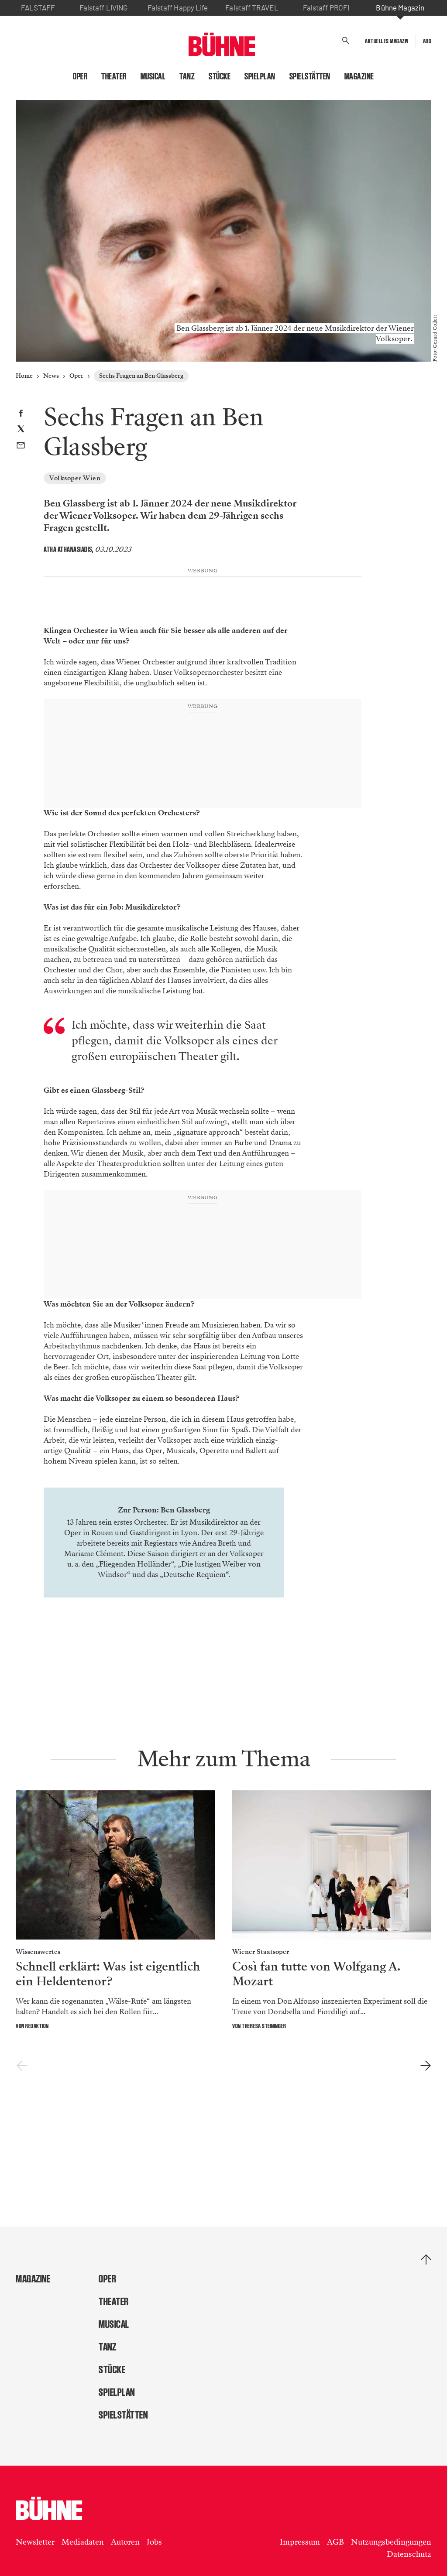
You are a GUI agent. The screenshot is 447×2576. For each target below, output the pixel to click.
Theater (114, 76)
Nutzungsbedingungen (391, 2542)
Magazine (359, 76)
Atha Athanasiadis (68, 549)
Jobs (154, 2542)
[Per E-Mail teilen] (21, 446)
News (51, 376)
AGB (335, 2542)
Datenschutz (409, 2554)
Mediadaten (83, 2542)
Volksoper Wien (75, 478)
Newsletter (35, 2542)
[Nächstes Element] (425, 2066)
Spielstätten (310, 76)
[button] (346, 41)
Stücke (220, 76)
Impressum (300, 2542)
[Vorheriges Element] (22, 2066)
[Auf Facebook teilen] (21, 414)
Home (24, 376)
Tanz (187, 76)
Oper (80, 76)
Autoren (125, 2542)
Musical (153, 76)
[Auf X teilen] (21, 430)
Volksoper (247, 1554)
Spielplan (260, 76)
